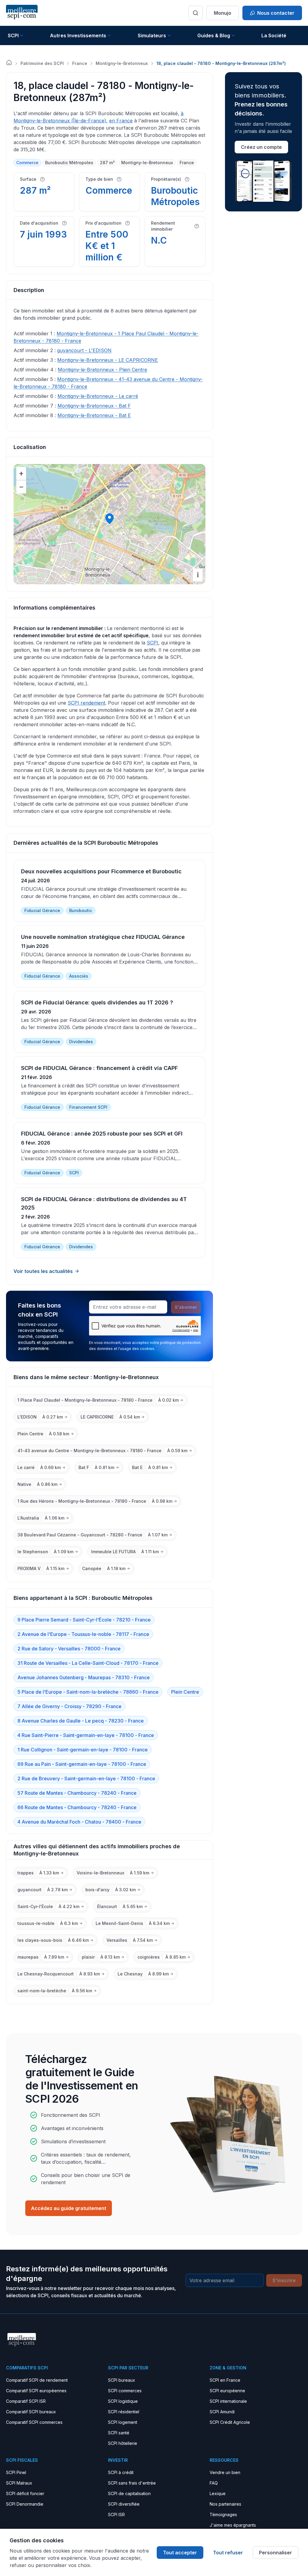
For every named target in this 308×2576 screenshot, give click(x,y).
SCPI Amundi (222, 2412)
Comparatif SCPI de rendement (37, 2380)
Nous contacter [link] (276, 13)
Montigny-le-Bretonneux (122, 63)
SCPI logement (123, 2422)
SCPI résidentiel (124, 2412)
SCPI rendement (86, 703)
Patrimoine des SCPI (42, 63)
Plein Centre (185, 1692)
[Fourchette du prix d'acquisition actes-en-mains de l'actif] (128, 223)
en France (121, 121)
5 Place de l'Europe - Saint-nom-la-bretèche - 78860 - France (88, 1692)
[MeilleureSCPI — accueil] (22, 13)
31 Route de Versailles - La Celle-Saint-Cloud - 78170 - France (88, 1663)
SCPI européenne (227, 2391)
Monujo (223, 13)
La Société (274, 35)
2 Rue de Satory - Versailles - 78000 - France (69, 1649)
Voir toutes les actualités (43, 1271)
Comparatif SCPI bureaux (31, 2412)
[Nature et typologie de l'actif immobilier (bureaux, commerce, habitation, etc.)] (119, 179)
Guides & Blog (214, 35)
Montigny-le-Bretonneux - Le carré (98, 396)
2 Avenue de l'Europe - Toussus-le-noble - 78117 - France (83, 1634)
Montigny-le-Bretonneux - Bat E (94, 415)
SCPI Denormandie (25, 2504)
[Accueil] (9, 63)
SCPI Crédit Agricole (230, 2422)
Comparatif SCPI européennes (36, 2391)
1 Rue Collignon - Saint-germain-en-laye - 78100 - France (83, 1750)
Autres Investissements (78, 35)
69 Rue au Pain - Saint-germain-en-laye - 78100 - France (82, 1764)
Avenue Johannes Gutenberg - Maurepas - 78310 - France (84, 1677)
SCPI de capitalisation (129, 2493)
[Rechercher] (196, 13)
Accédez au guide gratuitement (69, 2208)
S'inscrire (284, 2280)
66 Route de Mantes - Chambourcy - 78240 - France (77, 1807)
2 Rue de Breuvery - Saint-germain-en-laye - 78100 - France (86, 1778)
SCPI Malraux (19, 2483)
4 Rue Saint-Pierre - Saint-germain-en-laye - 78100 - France (86, 1735)
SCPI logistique (123, 2401)
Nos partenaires (225, 2504)
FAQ (214, 2483)
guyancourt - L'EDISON (84, 350)
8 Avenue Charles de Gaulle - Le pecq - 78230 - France (81, 1721)
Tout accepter (180, 2553)
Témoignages (223, 2515)
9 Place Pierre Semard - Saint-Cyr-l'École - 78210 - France (84, 1620)
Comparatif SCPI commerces (34, 2422)
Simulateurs (152, 35)
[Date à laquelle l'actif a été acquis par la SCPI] (64, 223)
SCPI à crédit (121, 2472)
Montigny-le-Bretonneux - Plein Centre (102, 370)
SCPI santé (119, 2433)
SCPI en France (225, 2380)
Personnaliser (276, 2553)
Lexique (218, 2493)
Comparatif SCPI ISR (26, 2401)
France (80, 63)
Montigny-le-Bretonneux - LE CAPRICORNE (108, 360)
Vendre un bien (225, 2472)
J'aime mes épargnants (233, 2525)
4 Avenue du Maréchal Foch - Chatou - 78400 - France (79, 1822)
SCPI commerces (125, 2391)
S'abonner (186, 1307)
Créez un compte (261, 147)
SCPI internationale (228, 2401)
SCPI (13, 35)
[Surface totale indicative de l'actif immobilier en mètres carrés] (42, 179)
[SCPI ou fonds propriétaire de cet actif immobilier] (187, 179)
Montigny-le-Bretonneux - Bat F (94, 406)
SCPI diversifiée (124, 2504)
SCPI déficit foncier (25, 2493)
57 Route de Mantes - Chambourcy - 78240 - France (77, 1793)
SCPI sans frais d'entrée (132, 2483)
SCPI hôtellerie (123, 2443)
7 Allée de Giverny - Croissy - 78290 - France (69, 1706)
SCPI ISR (116, 2515)
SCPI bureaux (122, 2380)
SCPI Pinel (16, 2472)
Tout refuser (228, 2553)
